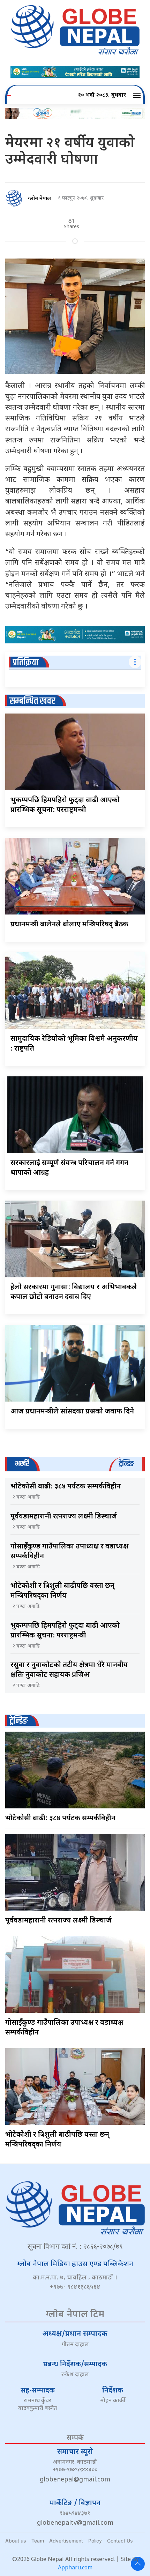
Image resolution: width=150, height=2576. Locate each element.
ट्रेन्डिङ (19, 1721)
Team (38, 2541)
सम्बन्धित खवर (32, 701)
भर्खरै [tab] (22, 1464)
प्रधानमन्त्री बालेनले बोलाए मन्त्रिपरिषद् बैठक (69, 925)
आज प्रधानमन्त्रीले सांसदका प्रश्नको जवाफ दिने (72, 1412)
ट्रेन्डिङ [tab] (126, 1464)
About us (16, 2541)
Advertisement (66, 2541)
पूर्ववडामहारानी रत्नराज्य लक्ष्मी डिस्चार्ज (64, 1517)
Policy (95, 2541)
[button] (138, 96)
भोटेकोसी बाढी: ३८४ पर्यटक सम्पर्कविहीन (66, 1487)
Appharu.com (75, 2568)
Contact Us (120, 2541)
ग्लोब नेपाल (39, 199)
